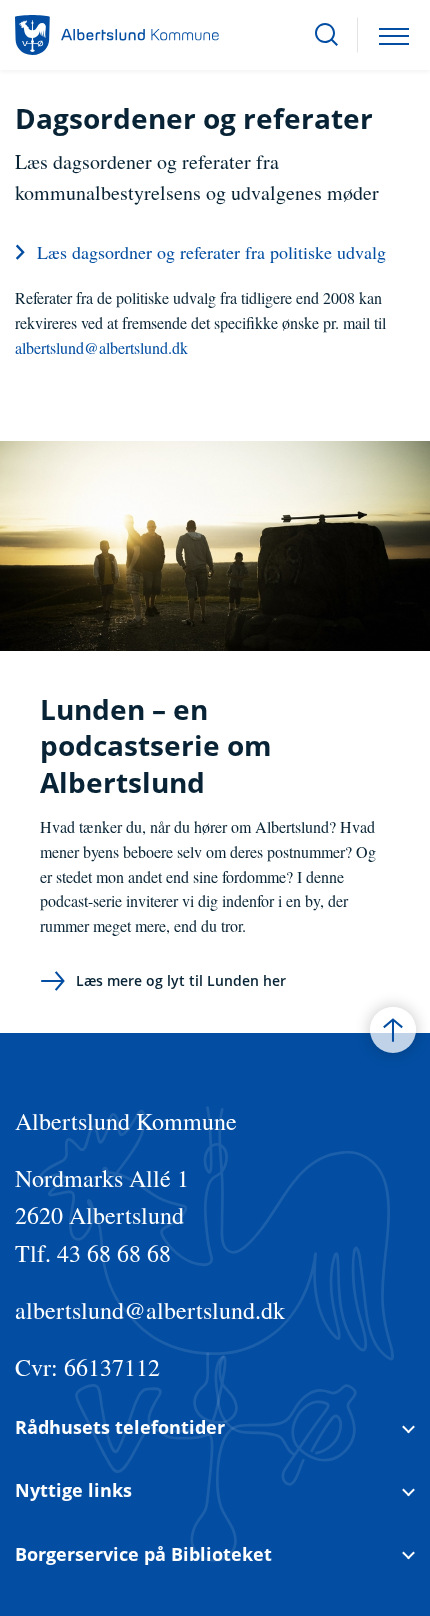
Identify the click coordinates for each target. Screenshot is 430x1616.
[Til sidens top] (393, 1030)
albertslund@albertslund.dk (101, 347)
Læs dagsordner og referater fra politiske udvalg (211, 252)
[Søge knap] (326, 35)
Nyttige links (73, 1490)
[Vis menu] (394, 35)
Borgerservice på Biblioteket (143, 1554)
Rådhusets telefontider (120, 1427)
